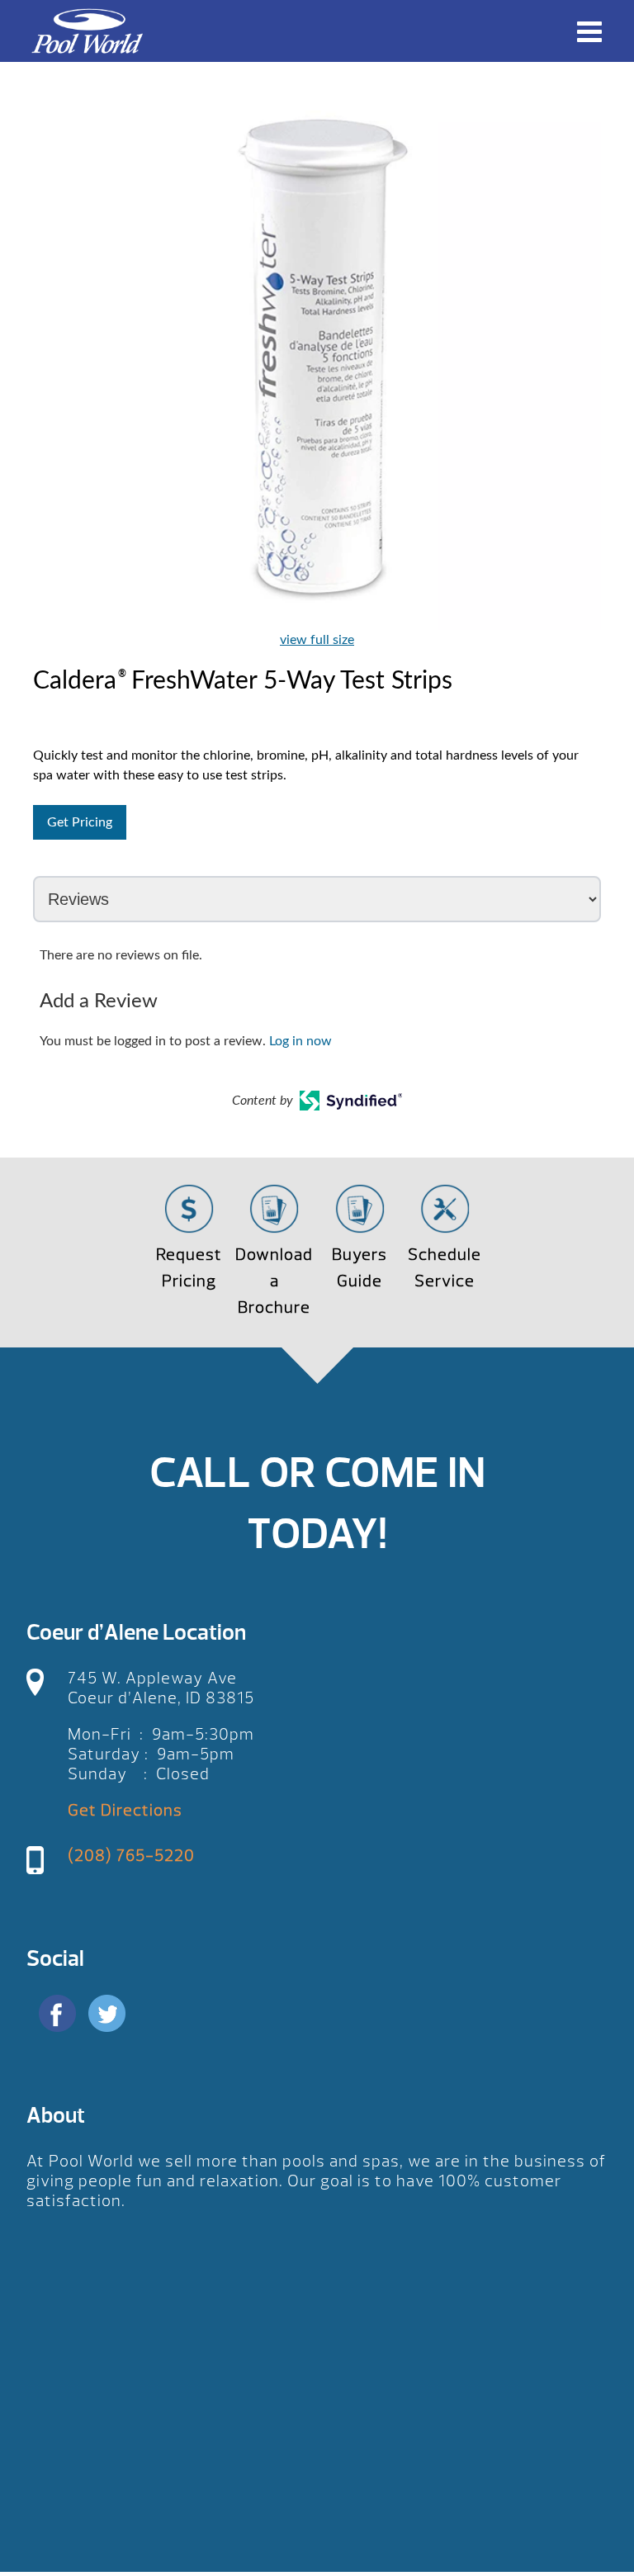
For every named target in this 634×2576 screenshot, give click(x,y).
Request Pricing (189, 1268)
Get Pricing (80, 822)
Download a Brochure (274, 1281)
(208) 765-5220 (131, 1856)
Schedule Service (445, 1268)
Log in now (300, 1041)
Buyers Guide (360, 1268)
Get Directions (125, 1810)
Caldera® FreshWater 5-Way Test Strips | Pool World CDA (87, 31)
